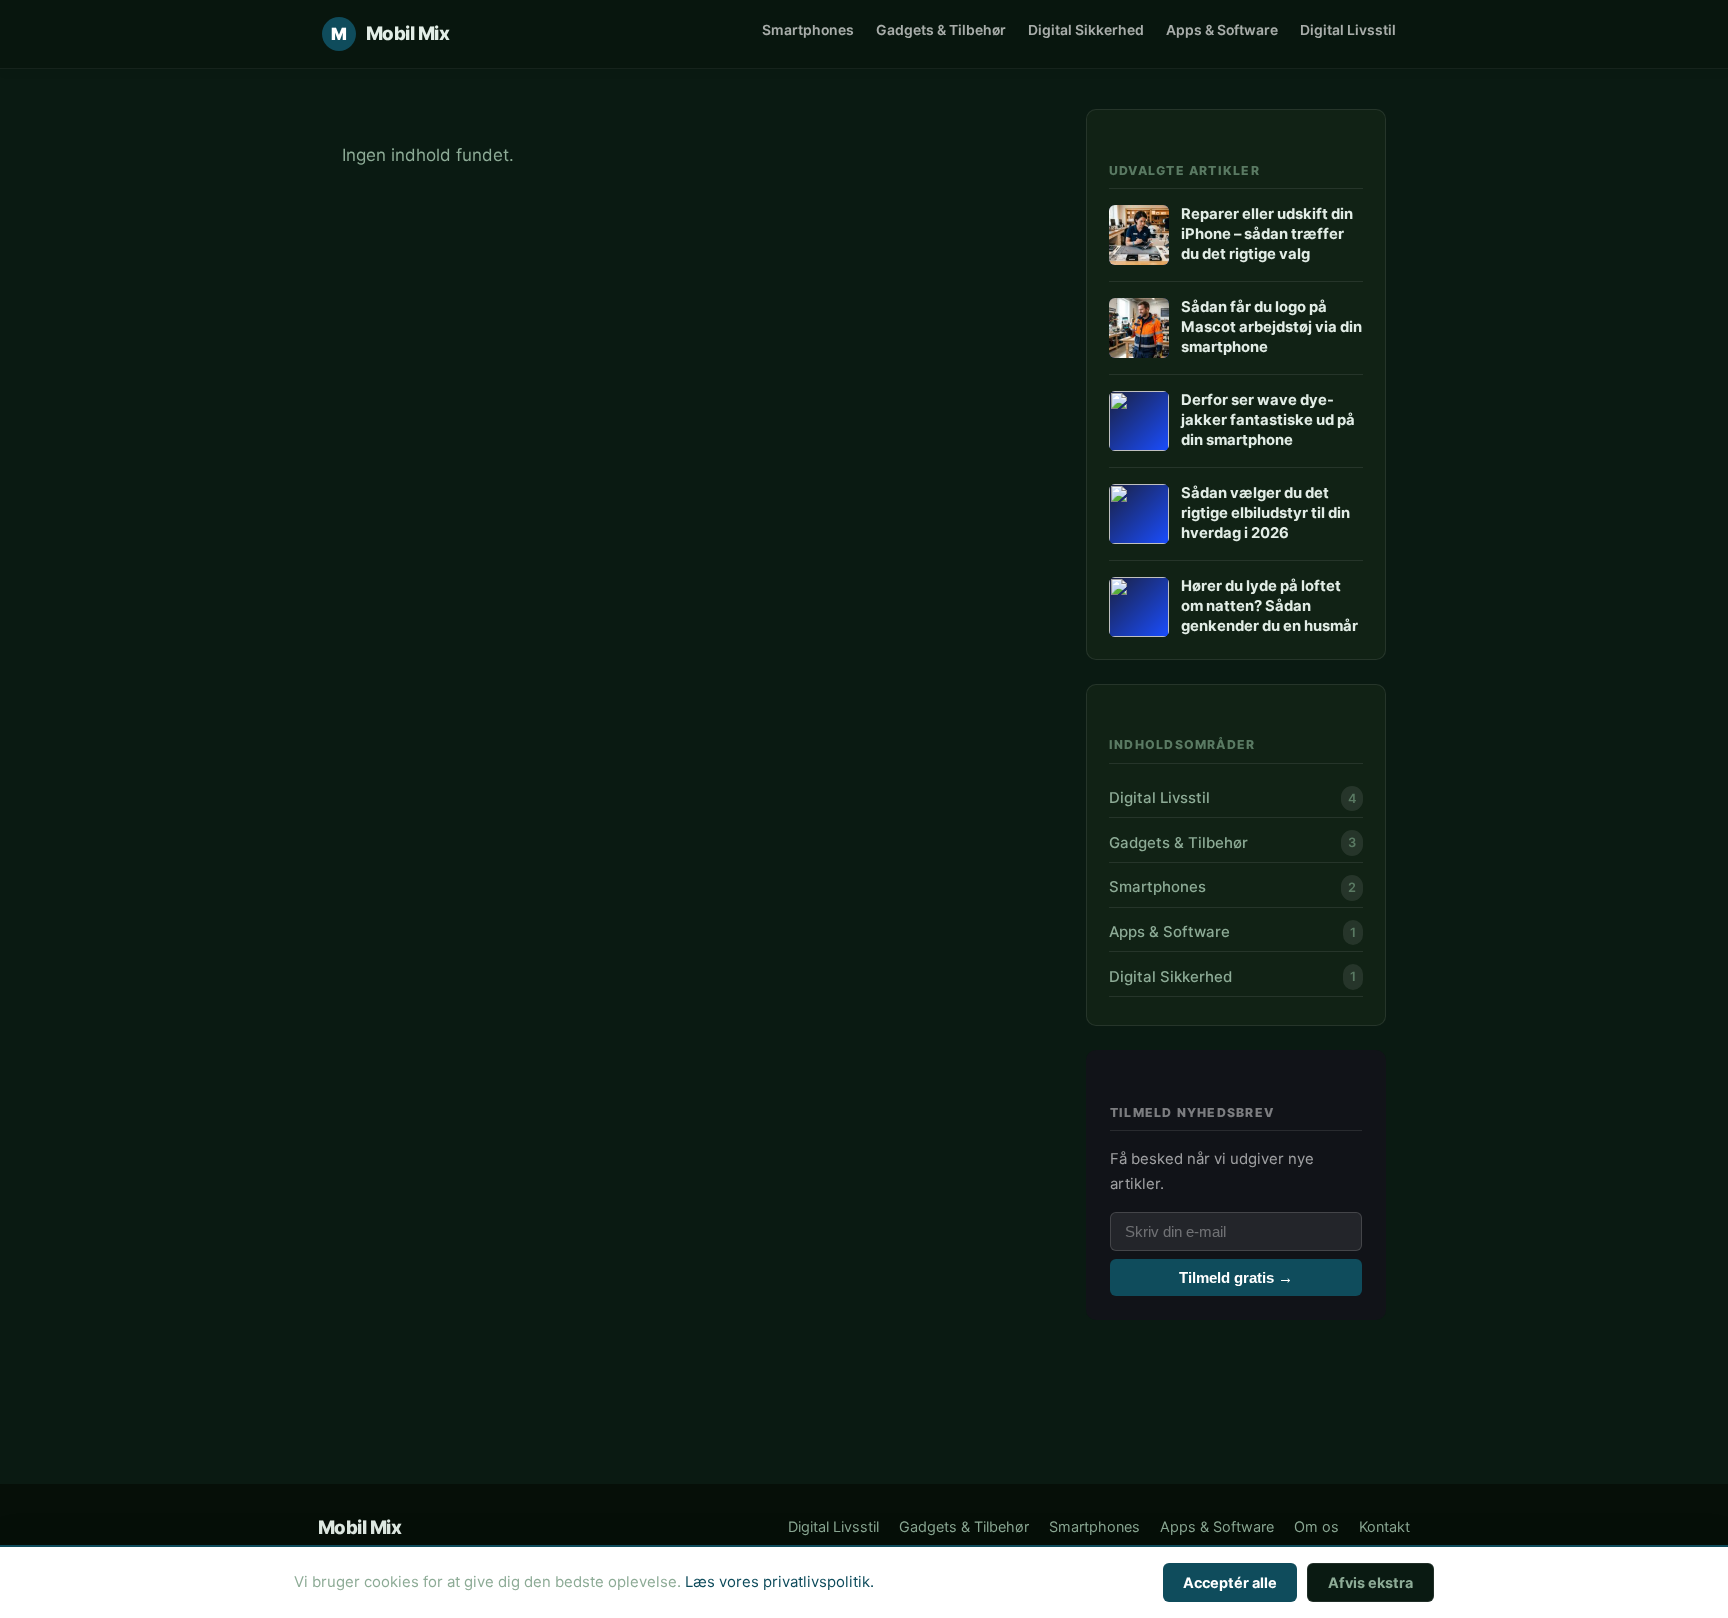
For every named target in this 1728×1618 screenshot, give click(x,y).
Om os (1316, 1526)
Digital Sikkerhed (1086, 29)
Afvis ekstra (1370, 1582)
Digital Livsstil (1348, 29)
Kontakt (1384, 1526)
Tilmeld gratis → (1236, 1277)
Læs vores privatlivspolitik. (779, 1582)
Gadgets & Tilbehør (941, 29)
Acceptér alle (1230, 1582)
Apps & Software (1222, 29)
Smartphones (808, 29)
